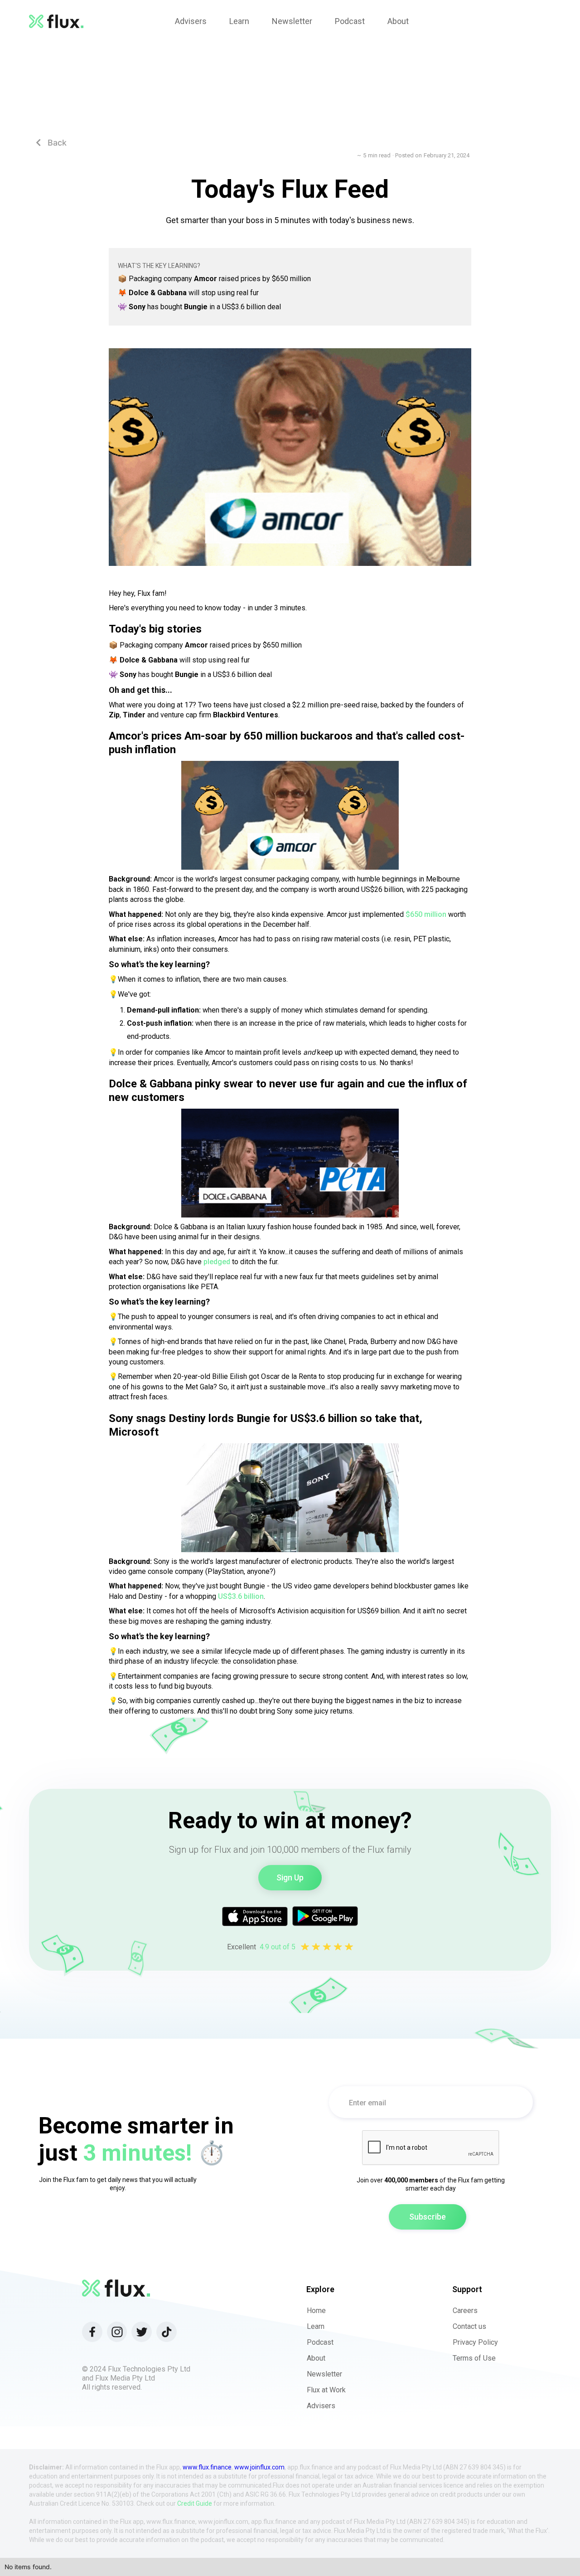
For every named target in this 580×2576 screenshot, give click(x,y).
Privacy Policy (475, 2342)
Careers (465, 2311)
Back (51, 143)
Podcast (320, 2342)
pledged (217, 1262)
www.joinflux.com (259, 2467)
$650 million (426, 914)
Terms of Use (474, 2358)
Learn (316, 2326)
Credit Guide (195, 2503)
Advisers (321, 2406)
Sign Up (290, 1877)
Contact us (469, 2326)
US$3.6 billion (241, 1596)
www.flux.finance (207, 2467)
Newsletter (324, 2374)
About (316, 2358)
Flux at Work (326, 2390)
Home (316, 2311)
